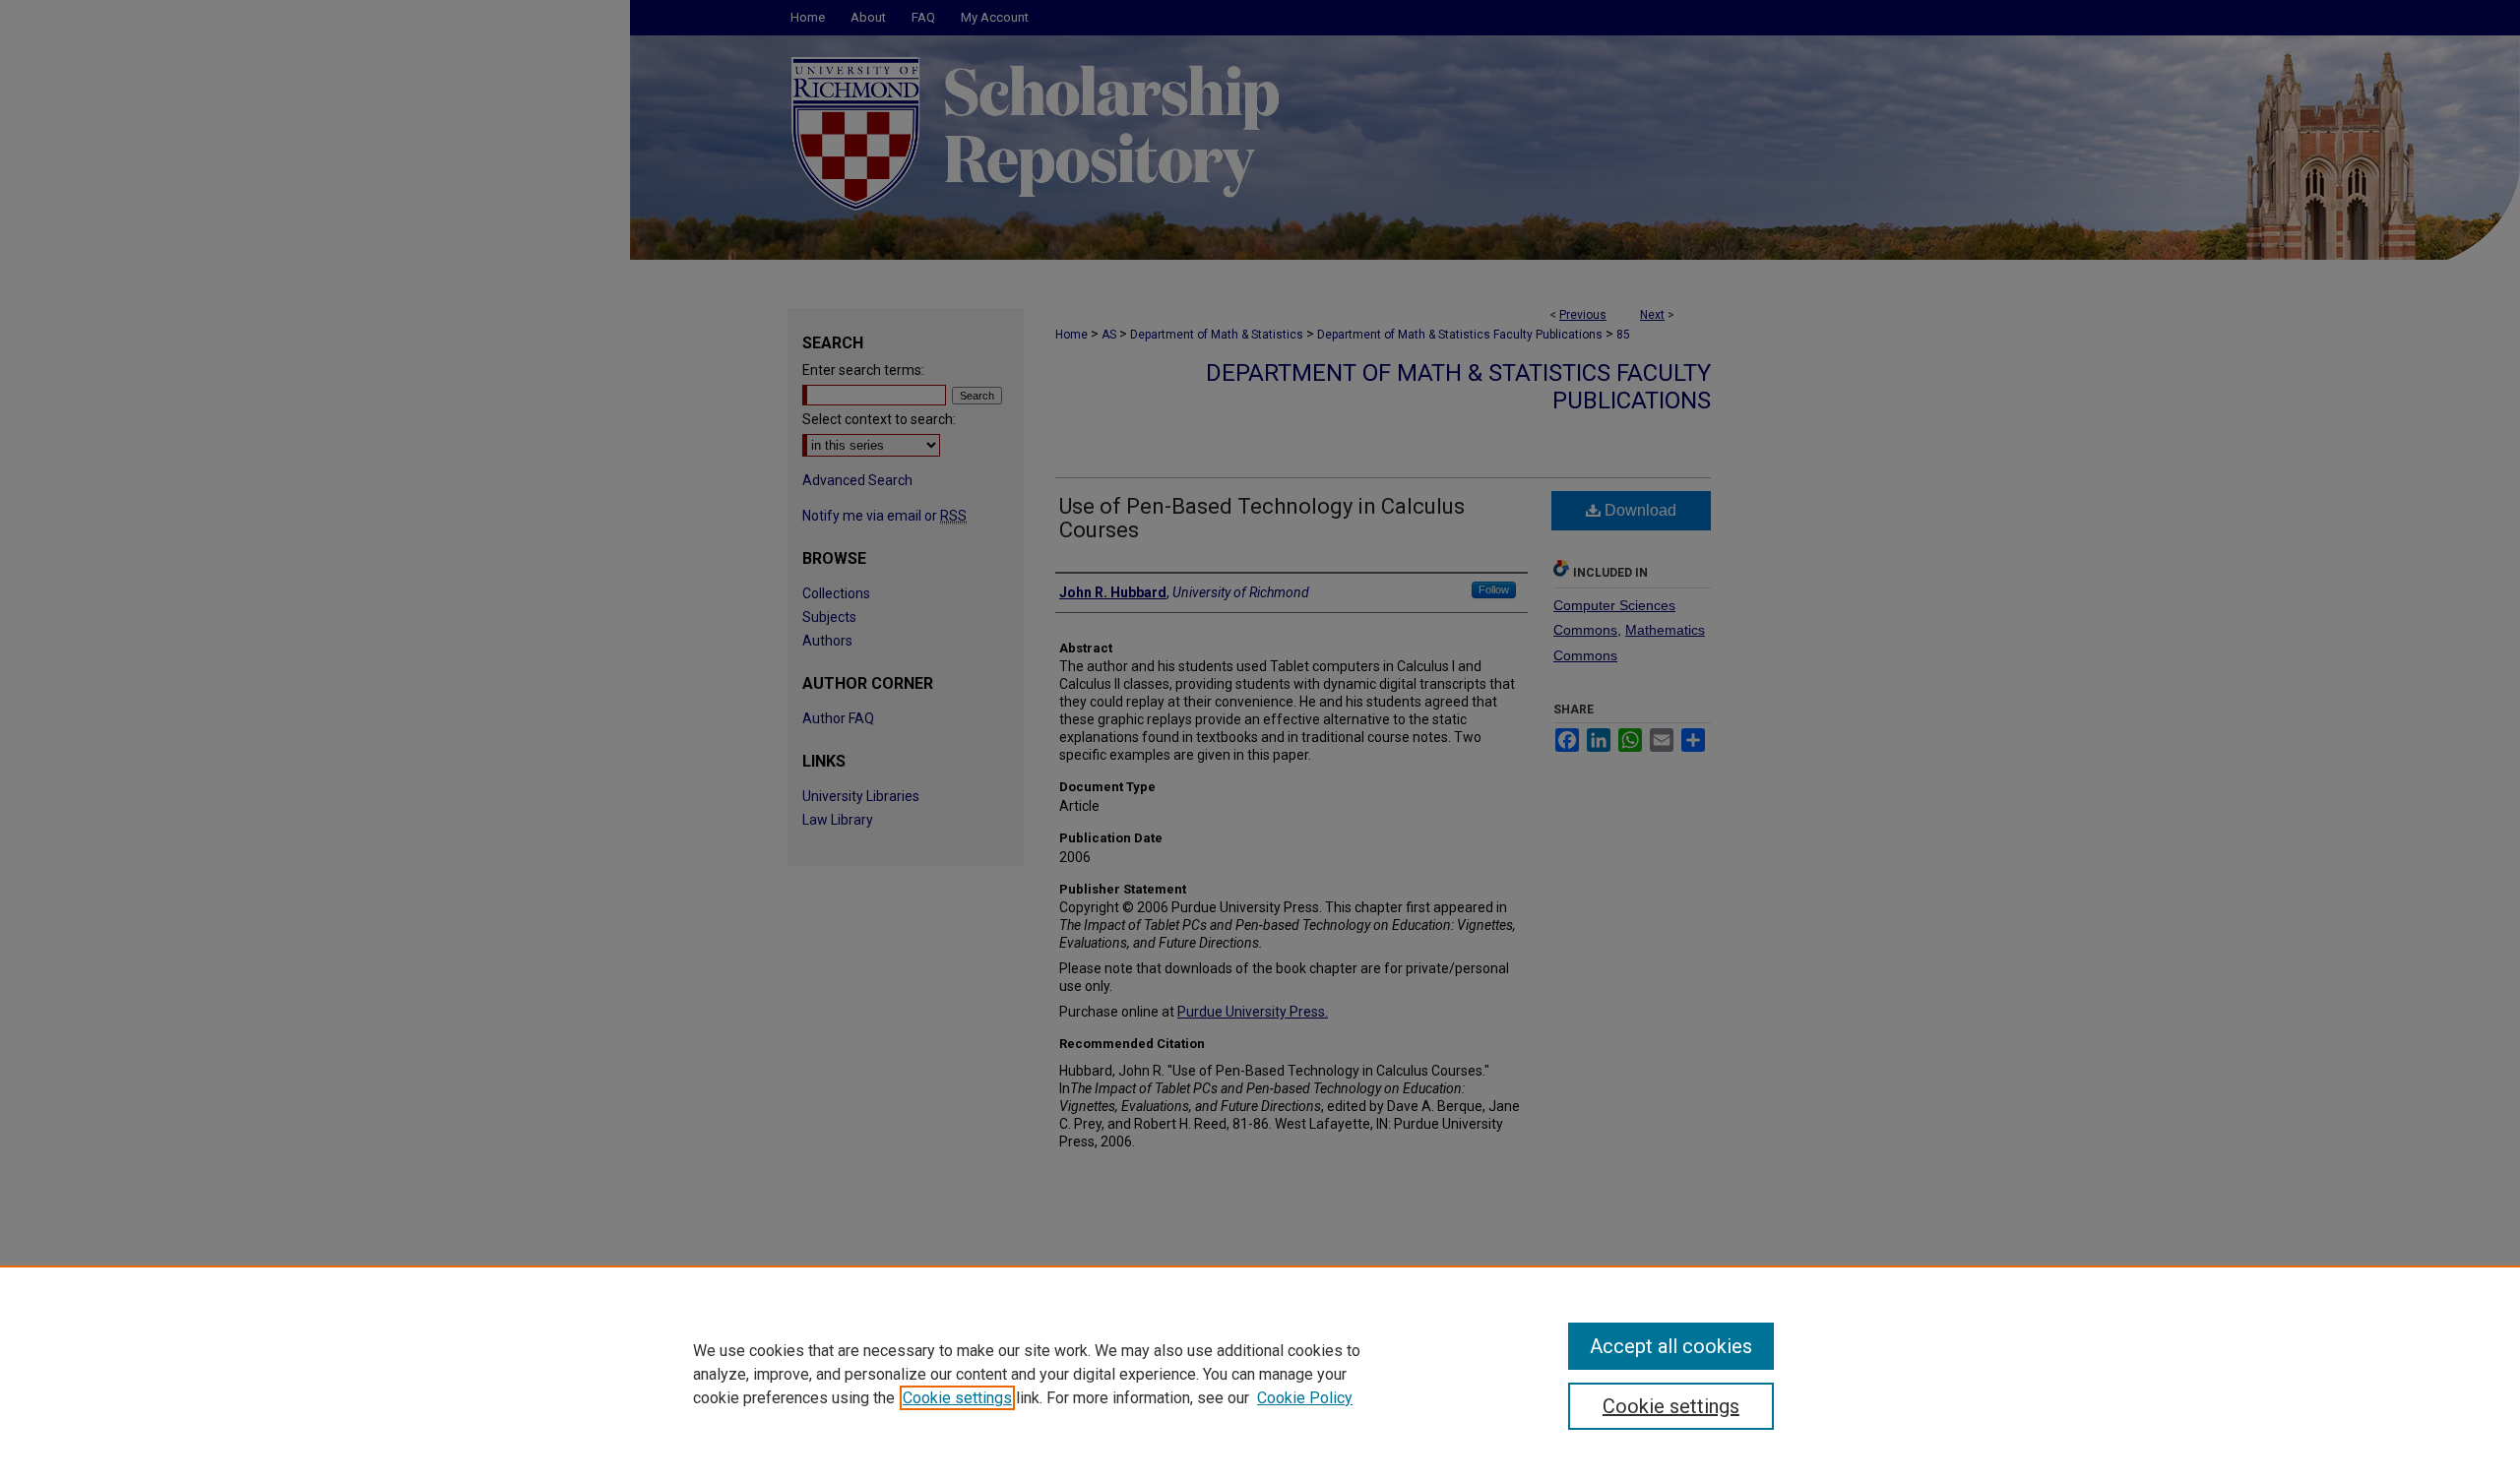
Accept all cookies (1671, 1346)
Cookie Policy (1305, 1398)
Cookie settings (957, 1398)
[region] (1260, 1374)
